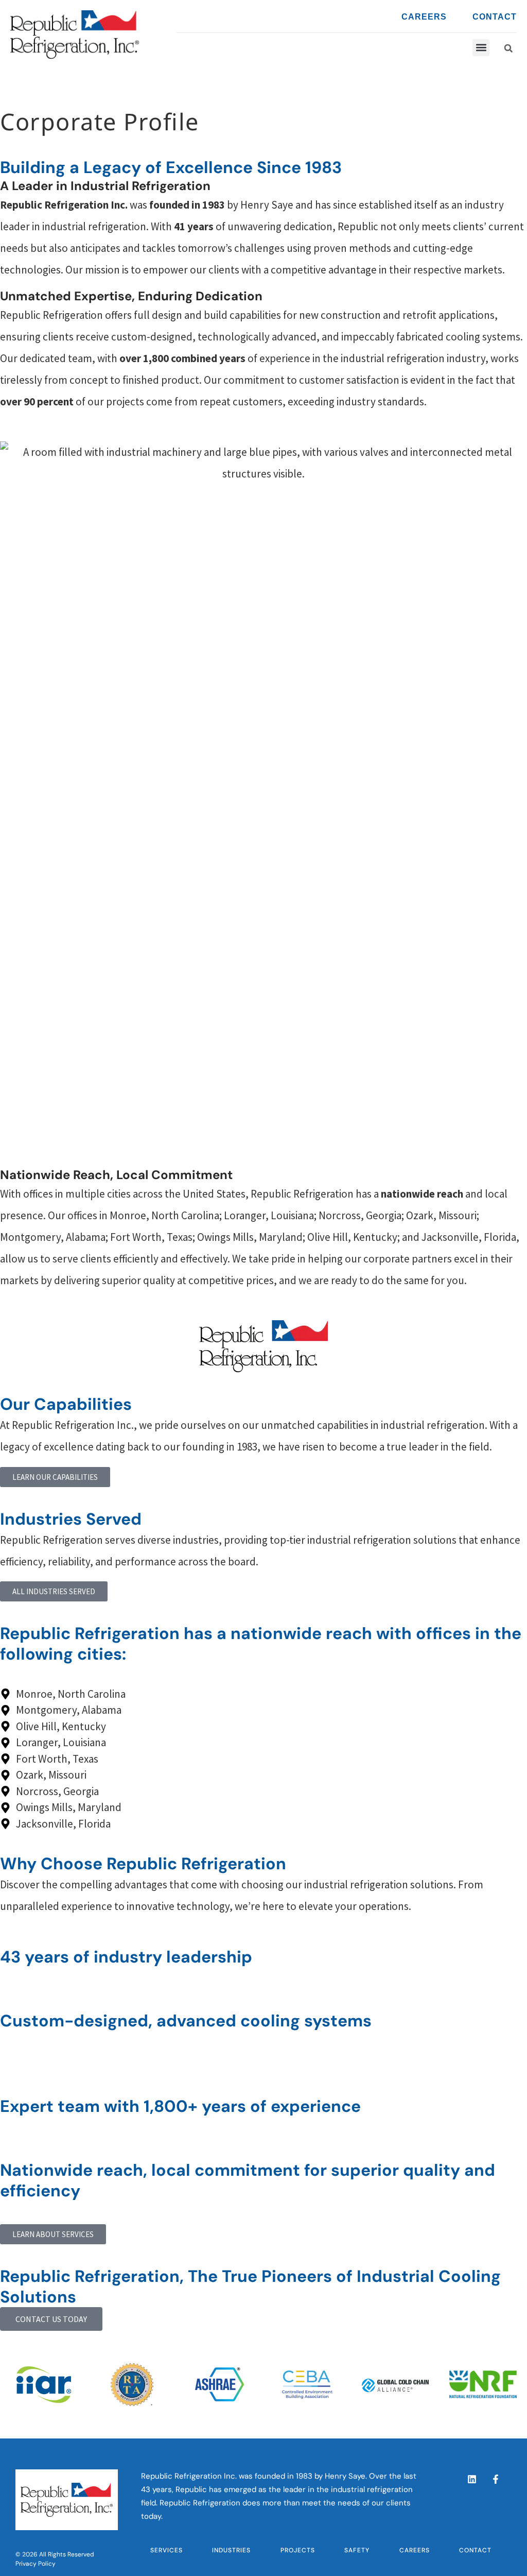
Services (166, 2550)
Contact (495, 17)
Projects (298, 2550)
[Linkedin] (472, 2479)
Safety (357, 2550)
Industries (231, 2550)
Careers (424, 17)
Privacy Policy (36, 2564)
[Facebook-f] (496, 2479)
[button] (508, 48)
